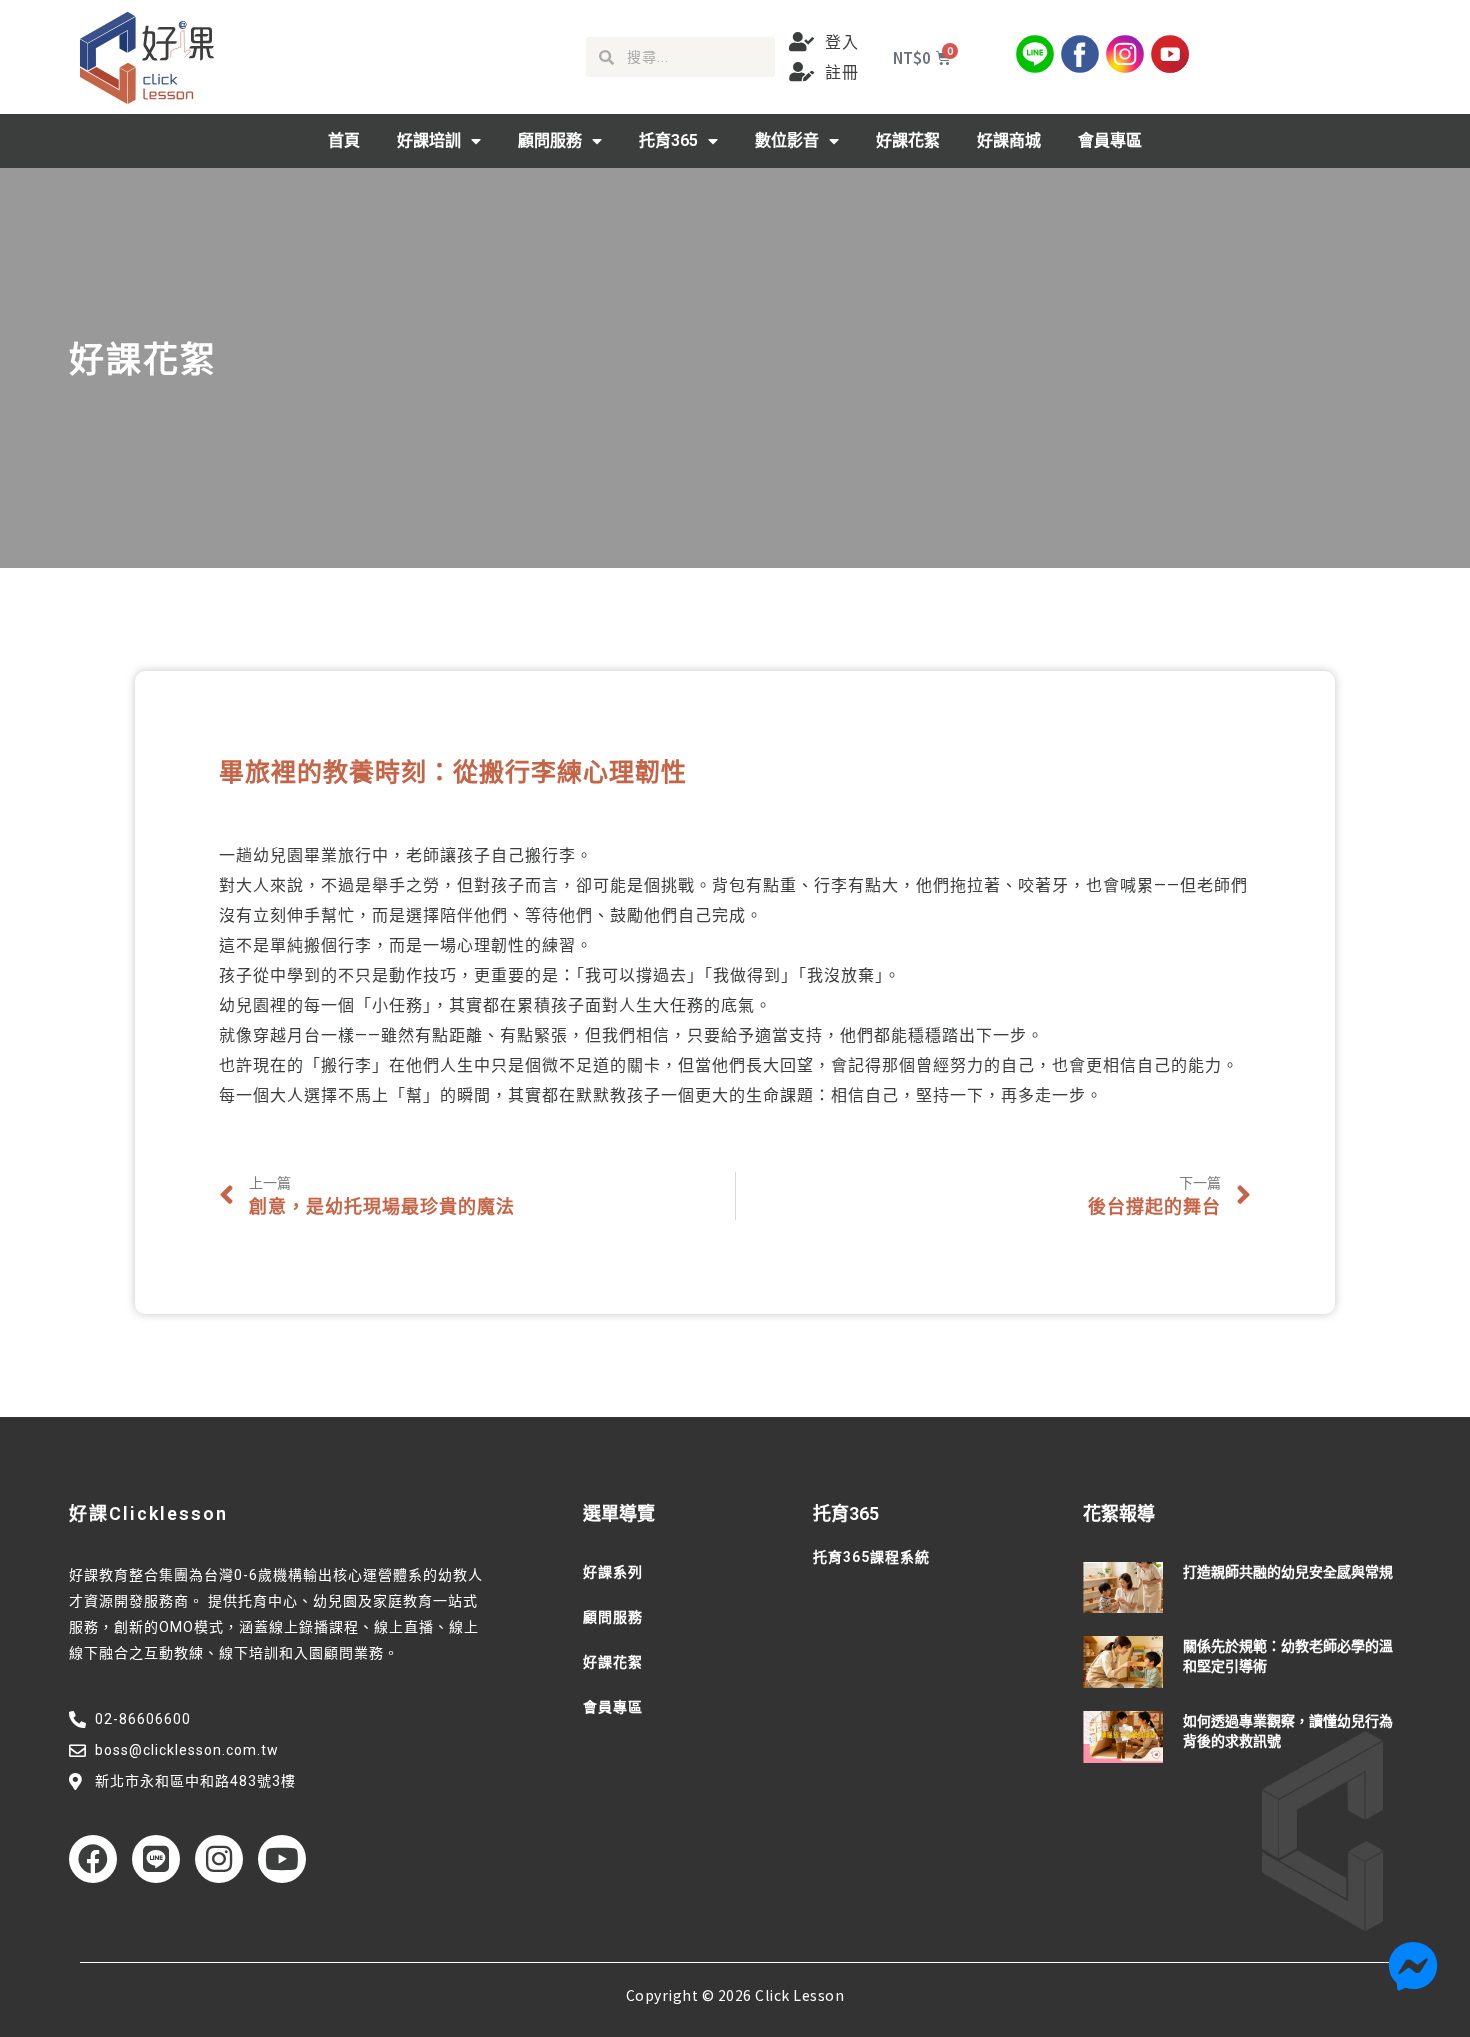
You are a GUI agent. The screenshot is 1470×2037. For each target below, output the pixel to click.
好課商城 (1009, 140)
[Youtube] (282, 1859)
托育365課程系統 (871, 1557)
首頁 (344, 140)
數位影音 (787, 140)
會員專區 (1110, 140)
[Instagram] (219, 1859)
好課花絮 (908, 140)
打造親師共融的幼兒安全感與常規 (1288, 1572)
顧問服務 (550, 140)
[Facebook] (93, 1859)
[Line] (156, 1859)
